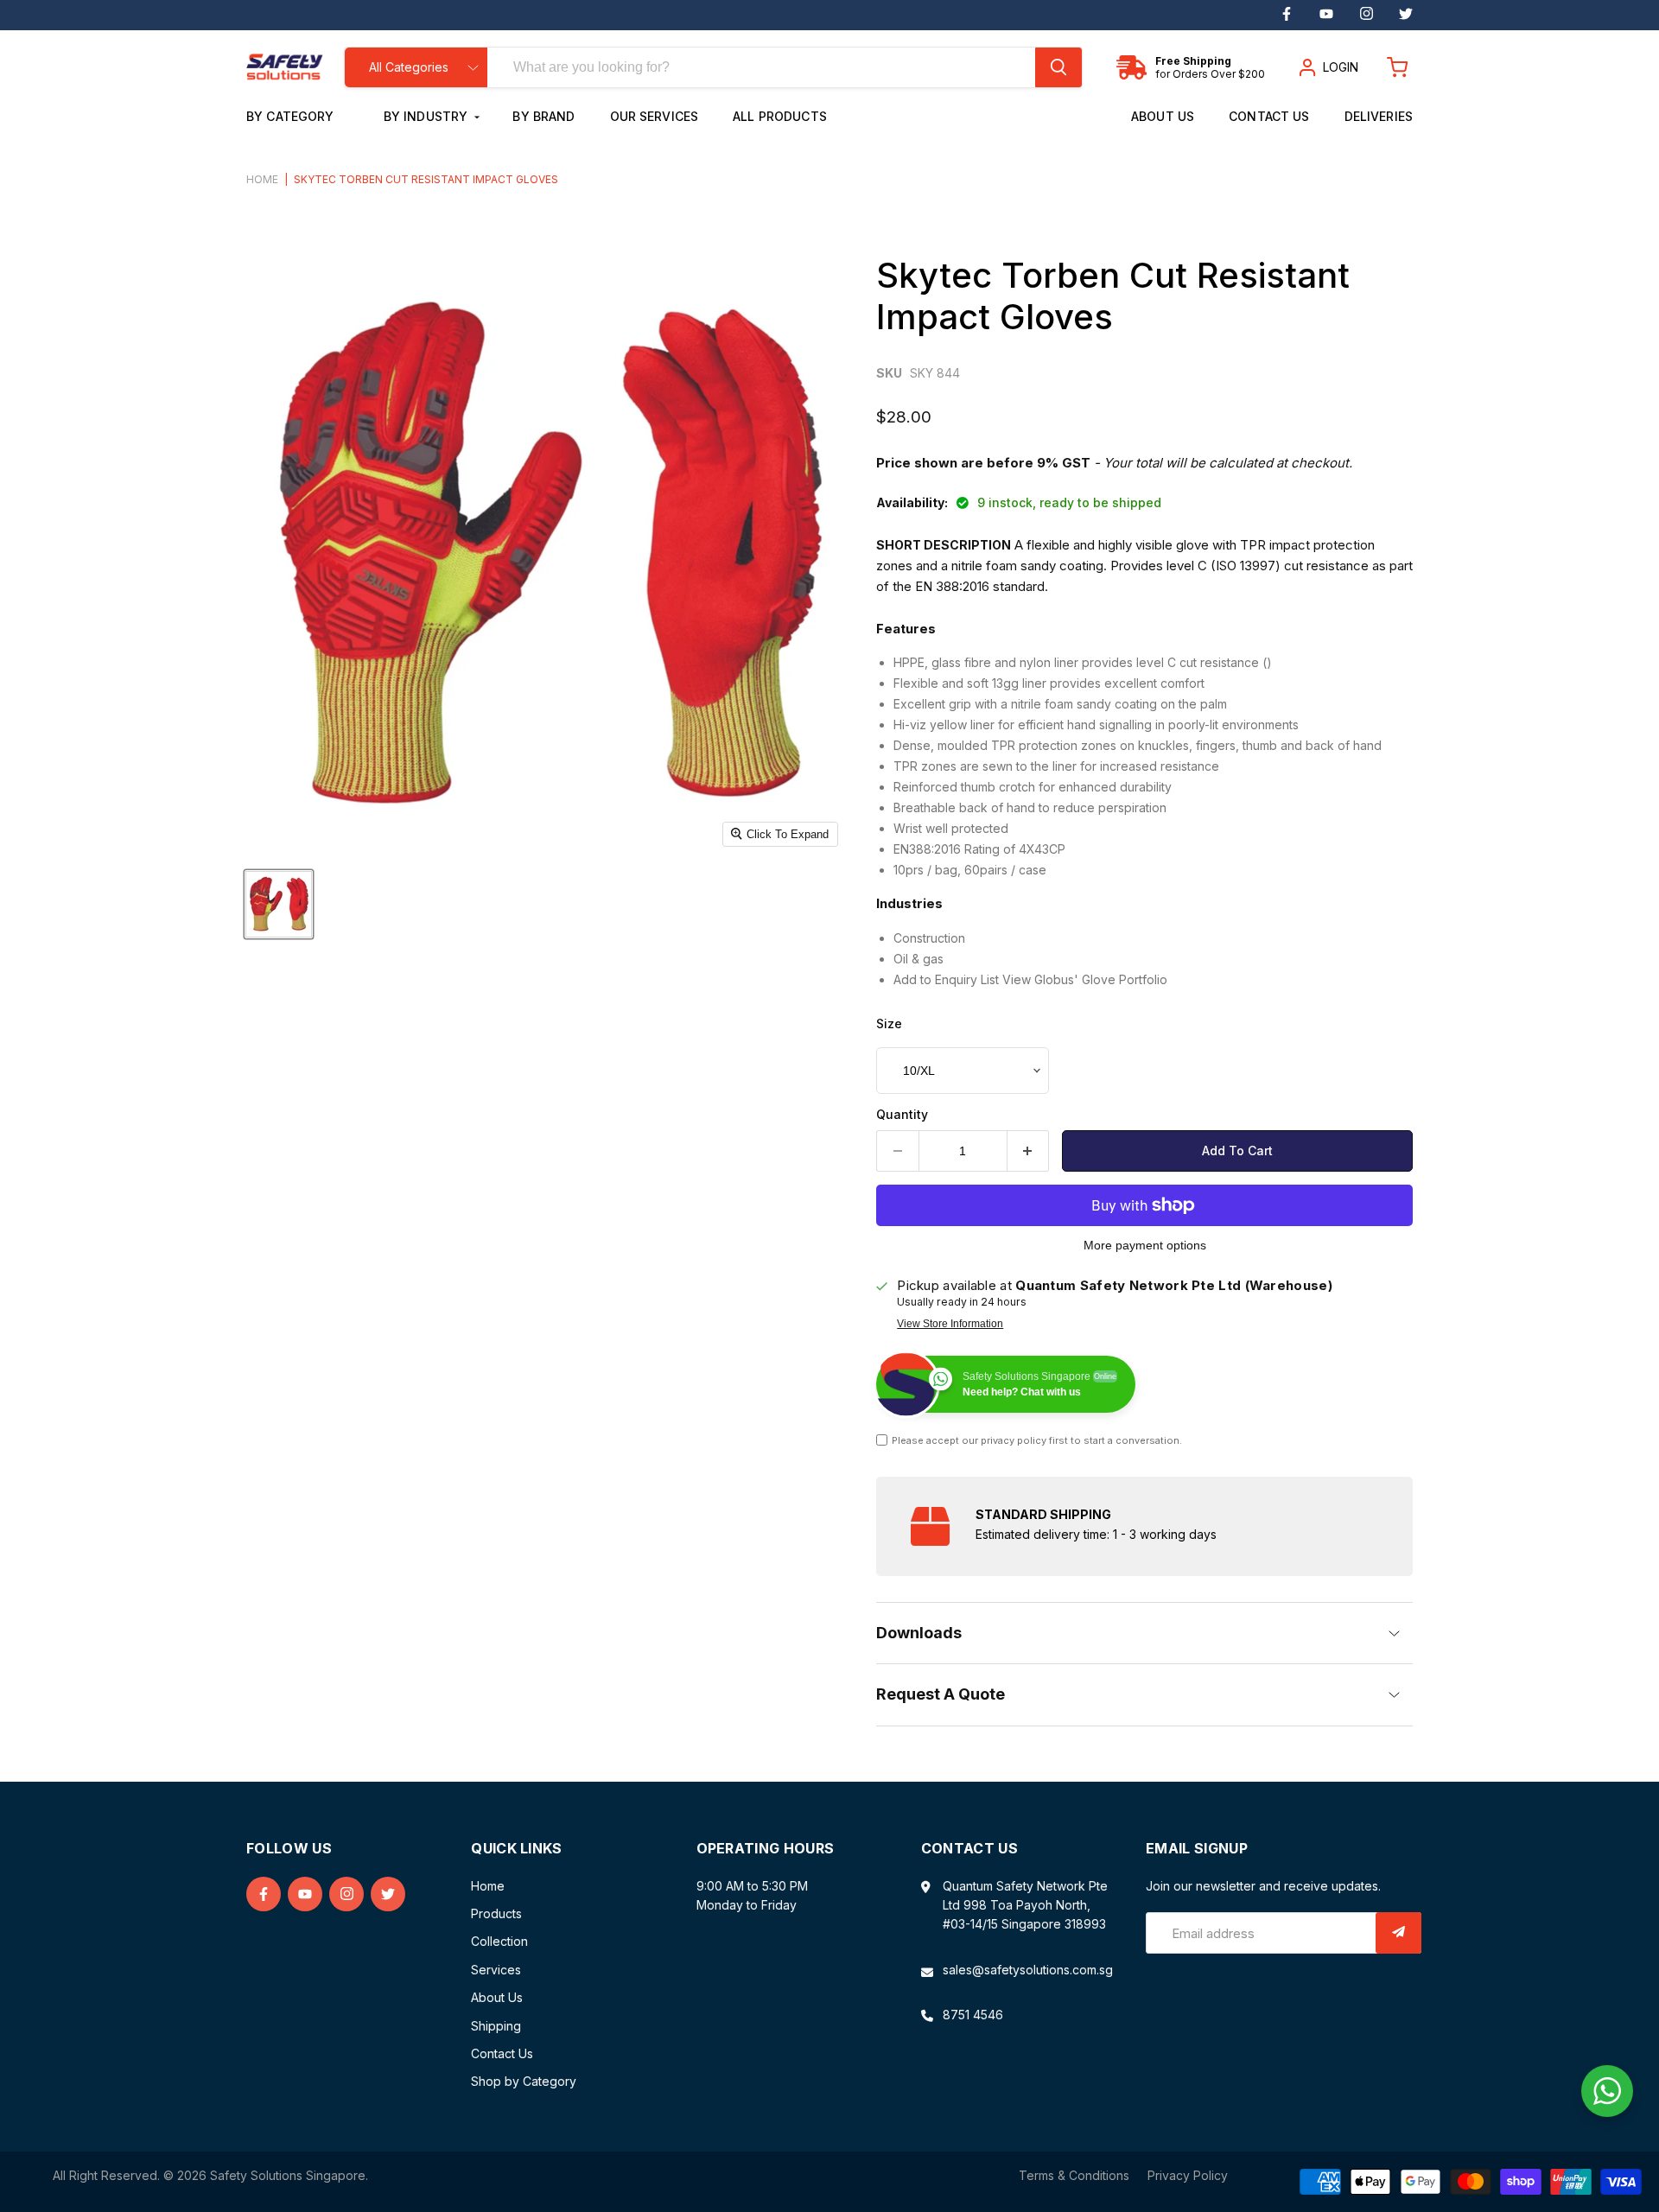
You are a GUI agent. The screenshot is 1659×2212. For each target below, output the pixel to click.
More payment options (1145, 1245)
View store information (950, 1324)
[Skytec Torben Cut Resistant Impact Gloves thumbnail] (279, 904)
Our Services (655, 116)
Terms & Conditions (1074, 2175)
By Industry (428, 116)
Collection (499, 1941)
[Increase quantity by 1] (1029, 1151)
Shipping (496, 2026)
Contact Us (1269, 116)
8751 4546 (973, 2015)
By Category (292, 116)
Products (496, 1913)
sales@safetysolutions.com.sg (1028, 1970)
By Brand (543, 116)
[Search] (1058, 67)
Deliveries (1379, 116)
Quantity (902, 1115)
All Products (780, 116)
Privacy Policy (1188, 2175)
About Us (1163, 116)
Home (262, 180)
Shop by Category (524, 2081)
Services (496, 1970)
